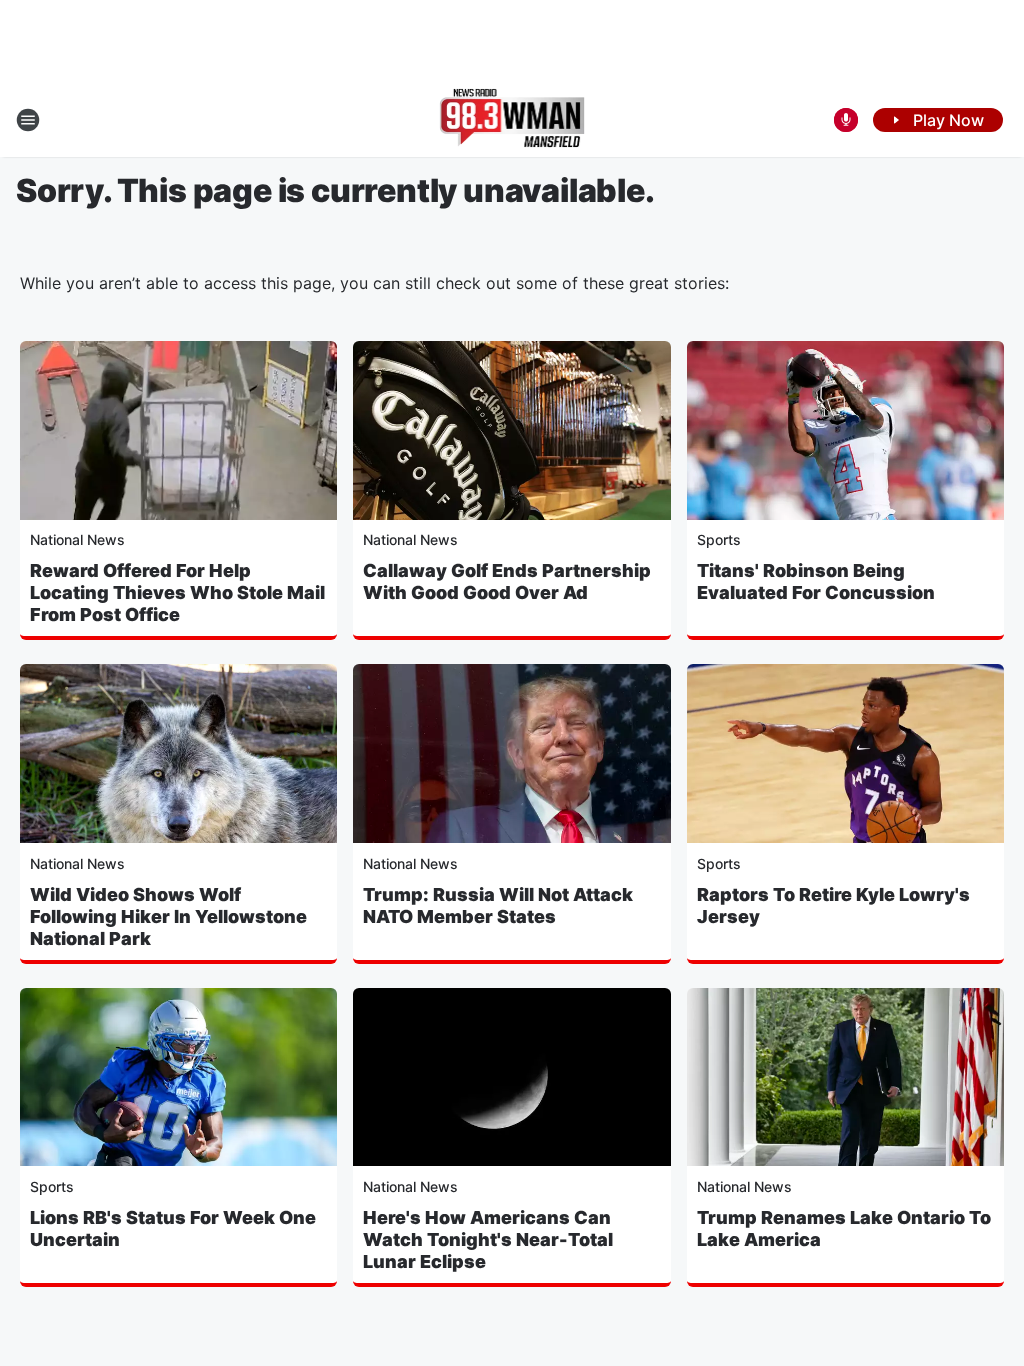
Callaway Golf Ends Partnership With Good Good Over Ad (507, 581)
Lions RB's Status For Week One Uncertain (173, 1228)
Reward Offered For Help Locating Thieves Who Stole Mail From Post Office (177, 592)
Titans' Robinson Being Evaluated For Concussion (816, 581)
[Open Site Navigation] (28, 120)
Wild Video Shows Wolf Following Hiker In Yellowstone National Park (168, 916)
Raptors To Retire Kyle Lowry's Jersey (833, 905)
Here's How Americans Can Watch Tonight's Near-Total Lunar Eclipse (488, 1239)
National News (77, 539)
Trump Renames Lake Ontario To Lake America (844, 1228)
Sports (719, 539)
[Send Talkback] (846, 120)
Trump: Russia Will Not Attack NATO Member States (498, 905)
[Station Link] (512, 120)
